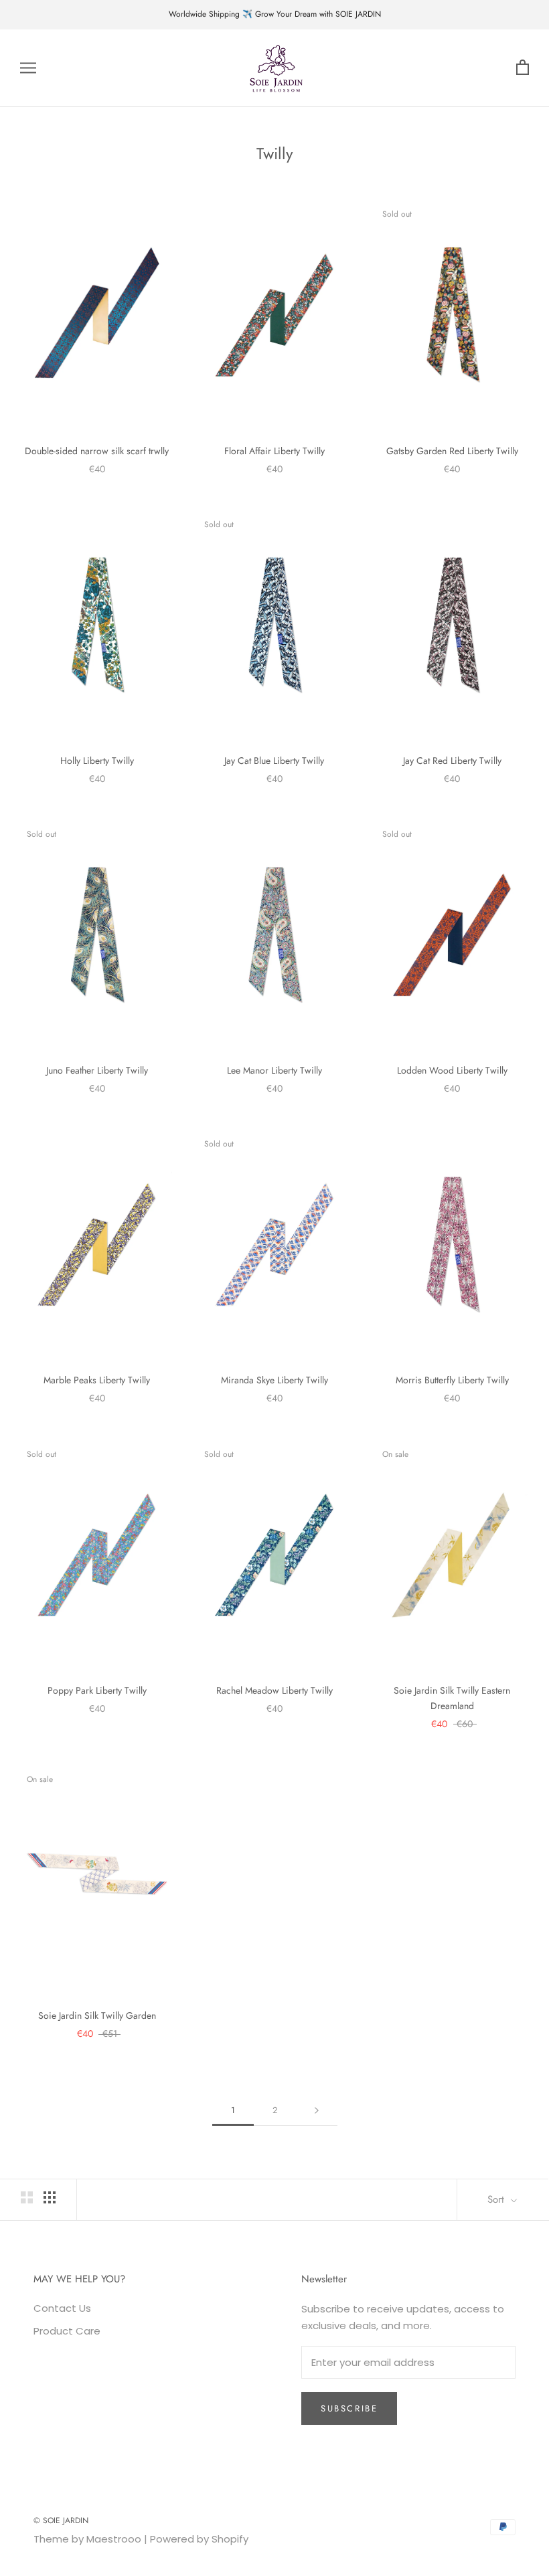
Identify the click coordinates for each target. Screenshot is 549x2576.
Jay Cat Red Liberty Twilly (452, 761)
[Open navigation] (28, 68)
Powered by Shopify (199, 2539)
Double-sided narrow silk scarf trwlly (97, 451)
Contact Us (62, 2308)
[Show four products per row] (50, 2197)
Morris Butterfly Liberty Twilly (452, 1380)
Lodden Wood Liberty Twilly (452, 1070)
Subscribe (349, 2408)
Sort (497, 2199)
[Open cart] (523, 68)
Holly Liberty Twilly (97, 761)
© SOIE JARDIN (61, 2520)
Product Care (67, 2331)
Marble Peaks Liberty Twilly (97, 1380)
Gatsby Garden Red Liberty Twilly (452, 451)
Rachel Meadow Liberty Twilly (274, 1690)
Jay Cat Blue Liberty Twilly (274, 761)
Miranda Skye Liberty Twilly (274, 1380)
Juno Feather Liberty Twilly (97, 1070)
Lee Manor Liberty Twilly (274, 1070)
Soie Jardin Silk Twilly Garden (97, 2015)
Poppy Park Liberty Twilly (97, 1690)
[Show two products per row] (27, 2197)
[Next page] (317, 2110)
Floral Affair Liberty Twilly (274, 451)
